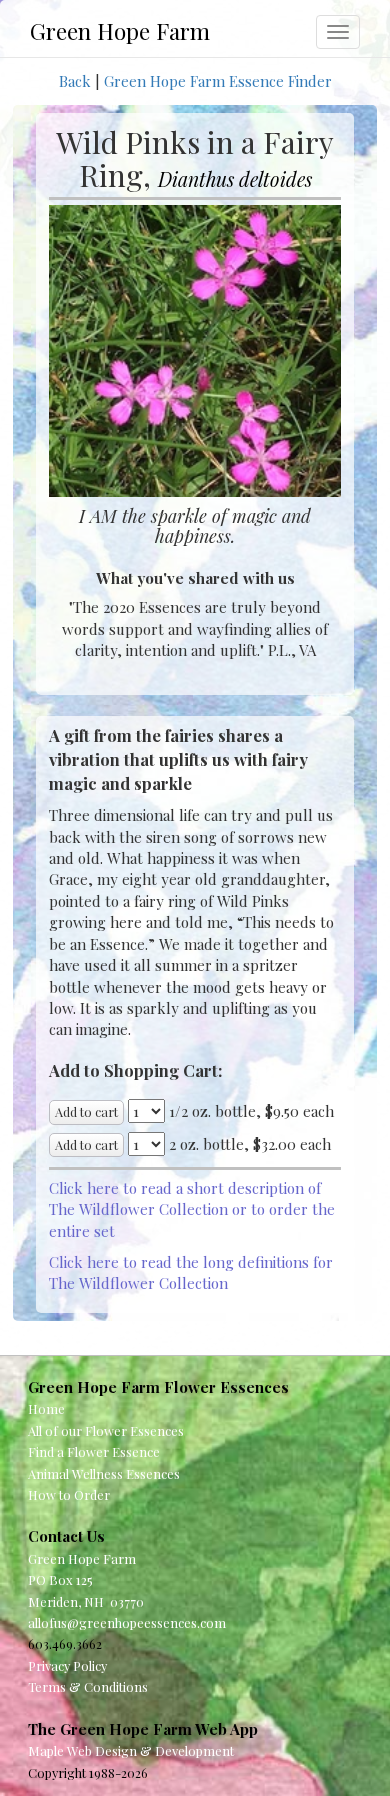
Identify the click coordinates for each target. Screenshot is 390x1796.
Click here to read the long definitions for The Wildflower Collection (191, 1272)
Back (75, 81)
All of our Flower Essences (106, 1430)
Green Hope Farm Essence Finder (218, 81)
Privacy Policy (67, 1665)
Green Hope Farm (120, 31)
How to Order (69, 1494)
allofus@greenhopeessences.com (127, 1622)
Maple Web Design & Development (131, 1750)
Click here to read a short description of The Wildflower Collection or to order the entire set (192, 1209)
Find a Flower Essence (94, 1451)
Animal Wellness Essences (104, 1473)
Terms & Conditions (88, 1686)
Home (46, 1408)
